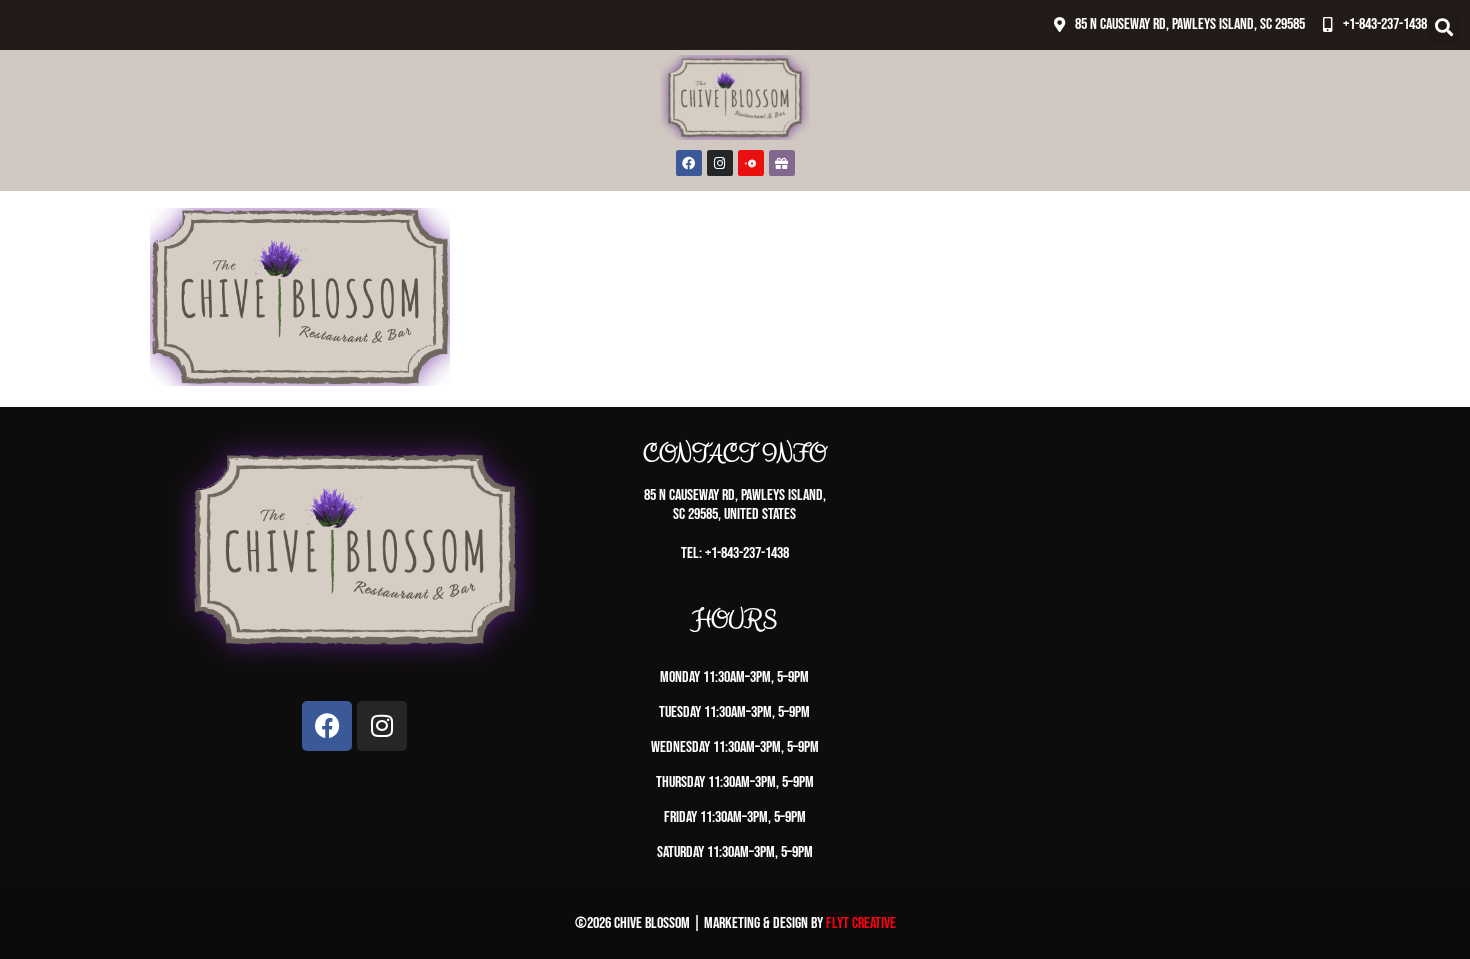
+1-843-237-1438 (1385, 24)
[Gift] (782, 163)
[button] (1443, 26)
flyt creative (861, 923)
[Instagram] (720, 163)
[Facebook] (689, 163)
